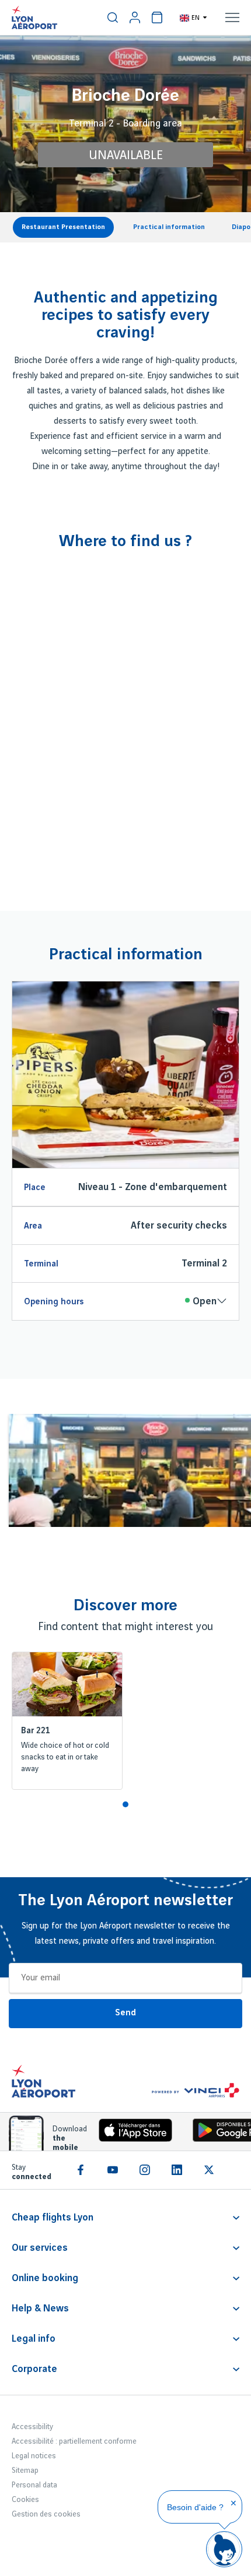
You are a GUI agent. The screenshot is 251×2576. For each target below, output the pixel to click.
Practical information (169, 227)
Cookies (25, 2500)
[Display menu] (232, 17)
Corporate (34, 2369)
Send (125, 2013)
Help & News (40, 2308)
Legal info (34, 2339)
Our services (40, 2248)
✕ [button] (233, 2503)
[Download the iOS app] (131, 2133)
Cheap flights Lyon (53, 2218)
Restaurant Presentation (63, 227)
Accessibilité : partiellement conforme (74, 2441)
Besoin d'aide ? (195, 2507)
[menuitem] (113, 17)
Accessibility (32, 2427)
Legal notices (34, 2456)
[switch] (113, 17)
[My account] (135, 17)
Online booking (45, 2278)
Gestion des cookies (46, 2514)
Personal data (34, 2485)
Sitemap (25, 2471)
